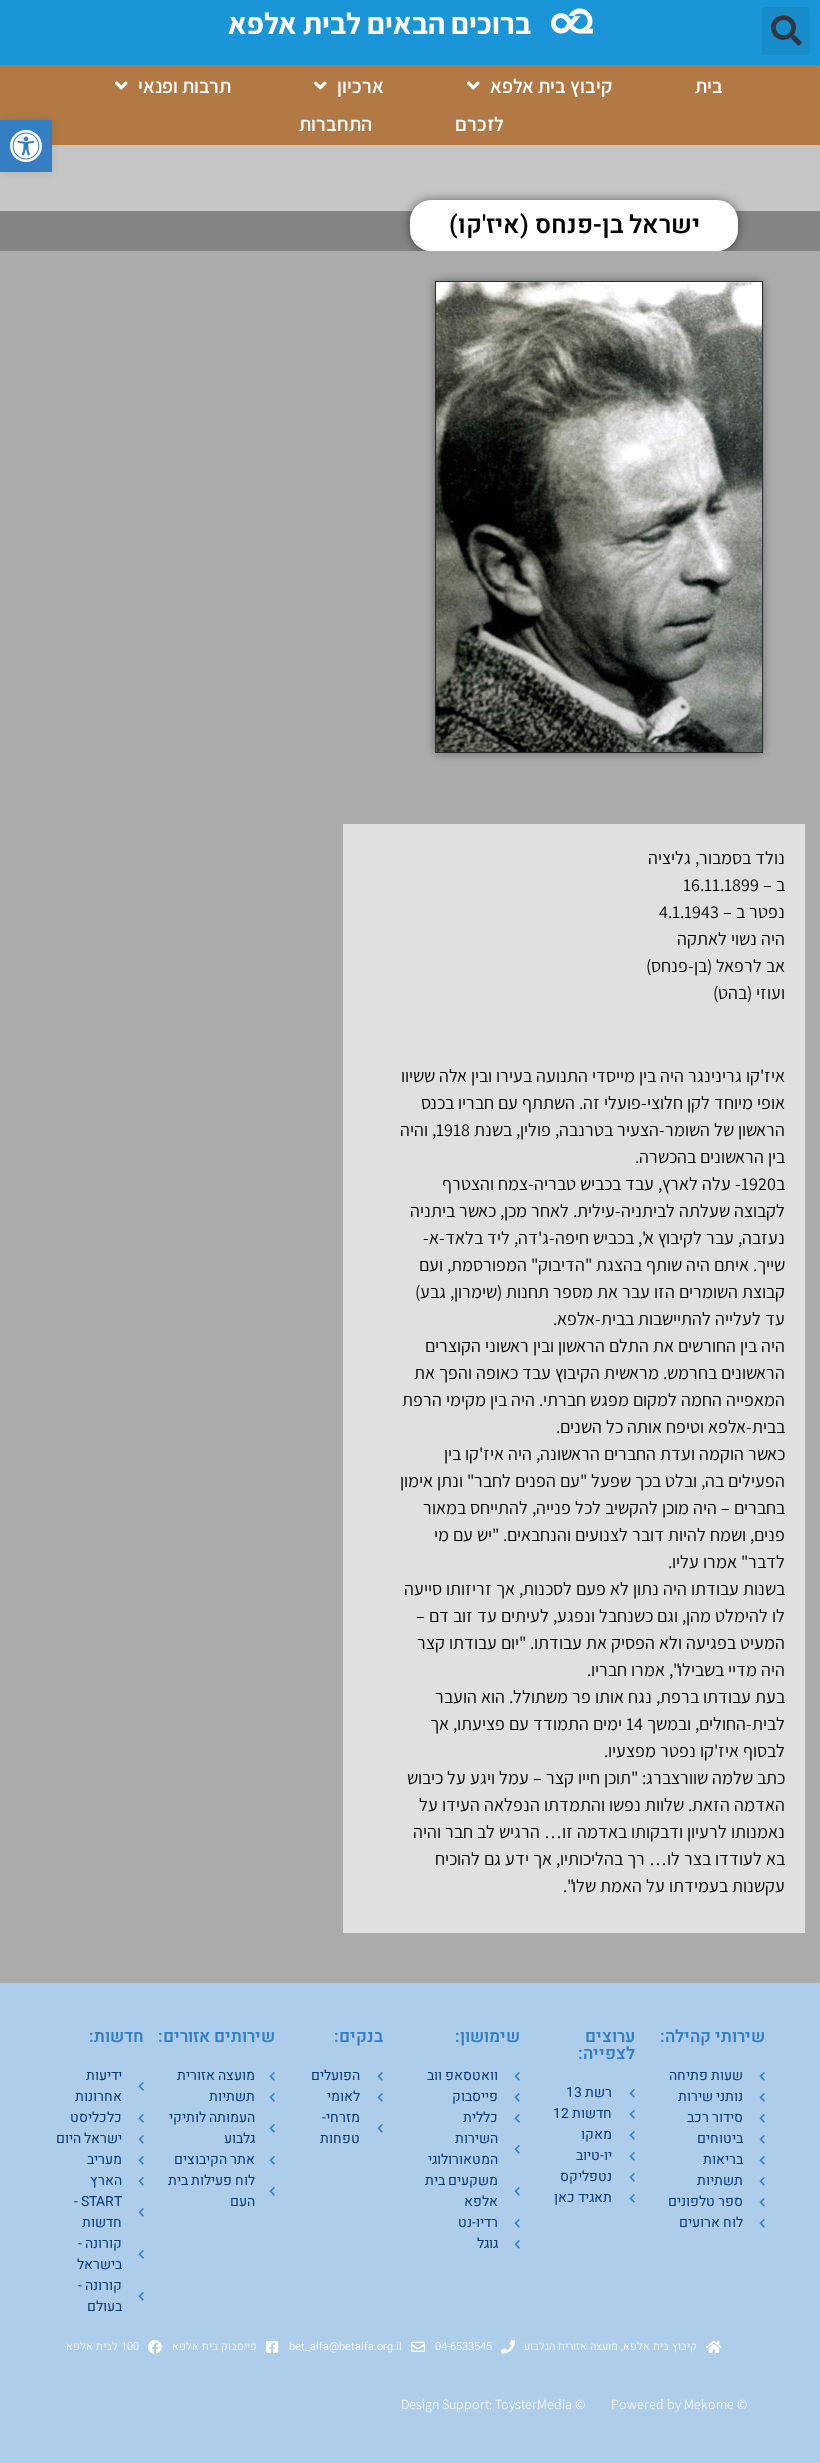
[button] (26, 146)
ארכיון (360, 86)
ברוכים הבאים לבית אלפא (379, 23)
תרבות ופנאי (184, 86)
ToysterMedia (533, 2404)
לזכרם (479, 124)
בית (709, 86)
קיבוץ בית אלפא (551, 86)
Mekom (705, 2404)
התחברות (335, 124)
